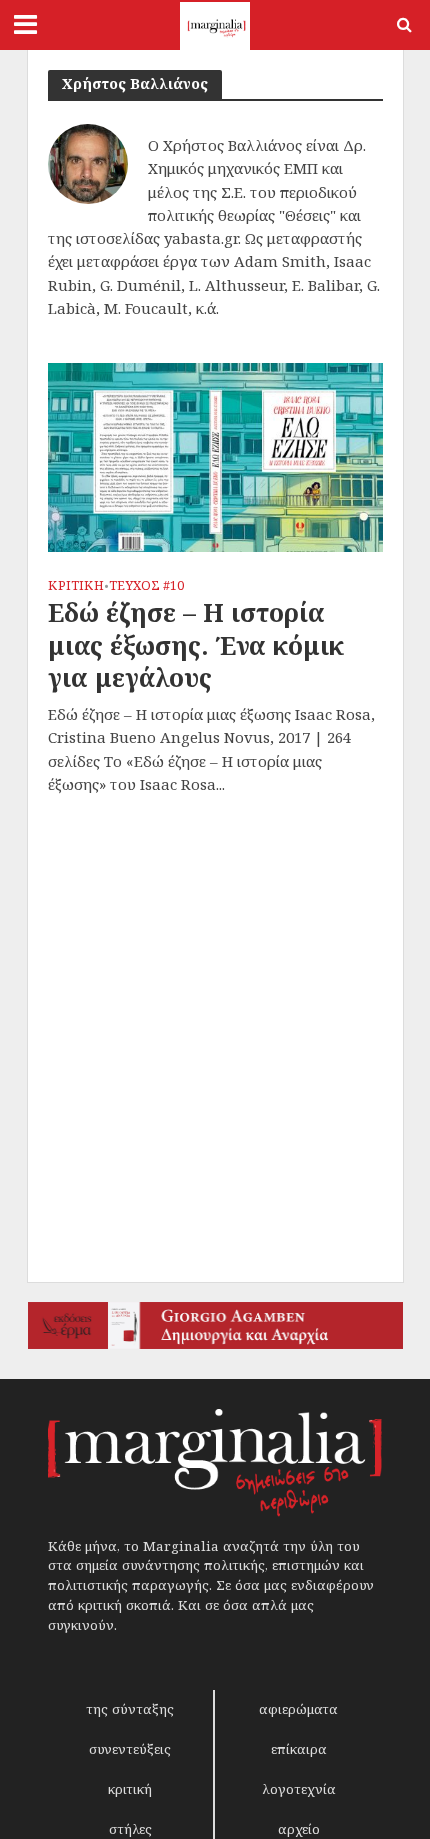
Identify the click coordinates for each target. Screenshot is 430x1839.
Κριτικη (76, 587)
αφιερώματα (298, 1709)
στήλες (130, 1829)
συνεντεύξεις (130, 1749)
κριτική (130, 1789)
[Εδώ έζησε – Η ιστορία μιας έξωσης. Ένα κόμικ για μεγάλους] (215, 456)
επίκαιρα (299, 1749)
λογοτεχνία (299, 1789)
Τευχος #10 (146, 587)
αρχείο (299, 1829)
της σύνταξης (130, 1709)
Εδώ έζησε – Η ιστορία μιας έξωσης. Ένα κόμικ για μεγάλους (196, 644)
